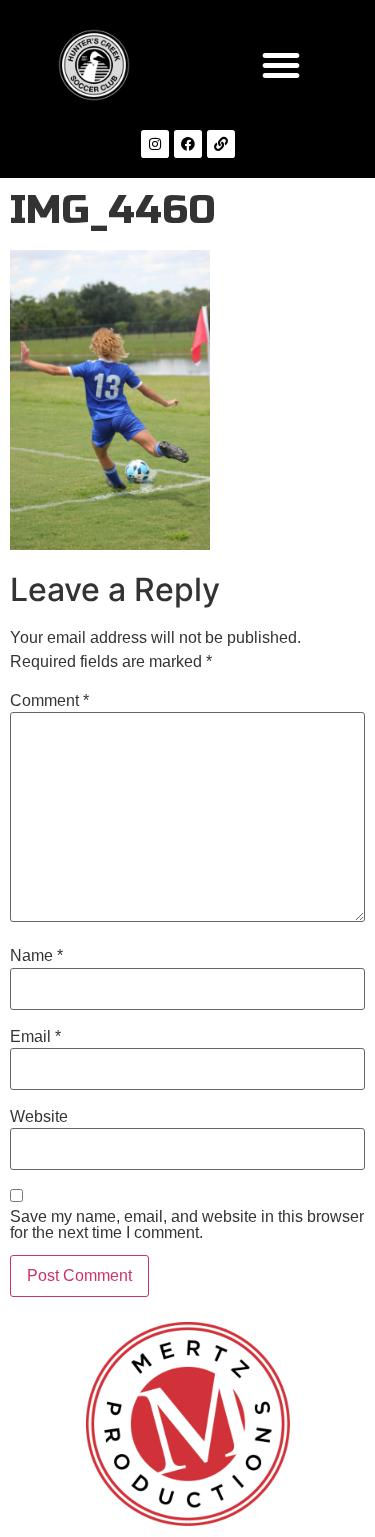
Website (39, 1117)
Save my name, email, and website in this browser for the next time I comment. (187, 1225)
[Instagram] (155, 144)
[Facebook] (188, 144)
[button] (281, 65)
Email (35, 1037)
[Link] (221, 144)
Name (36, 956)
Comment (49, 701)
